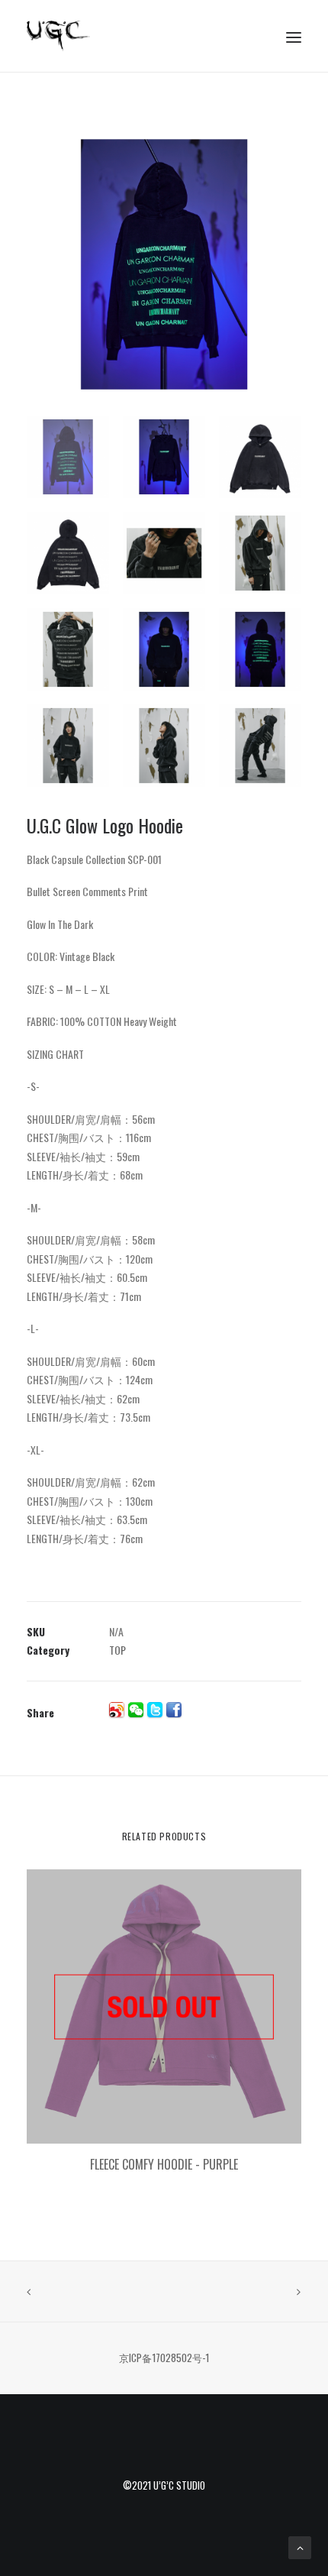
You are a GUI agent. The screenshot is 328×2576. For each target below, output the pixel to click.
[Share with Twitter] (155, 1710)
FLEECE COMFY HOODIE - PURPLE (164, 2164)
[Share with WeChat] (136, 1710)
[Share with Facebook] (174, 1710)
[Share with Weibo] (117, 1710)
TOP (117, 1650)
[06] (164, 264)
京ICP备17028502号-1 (164, 2358)
